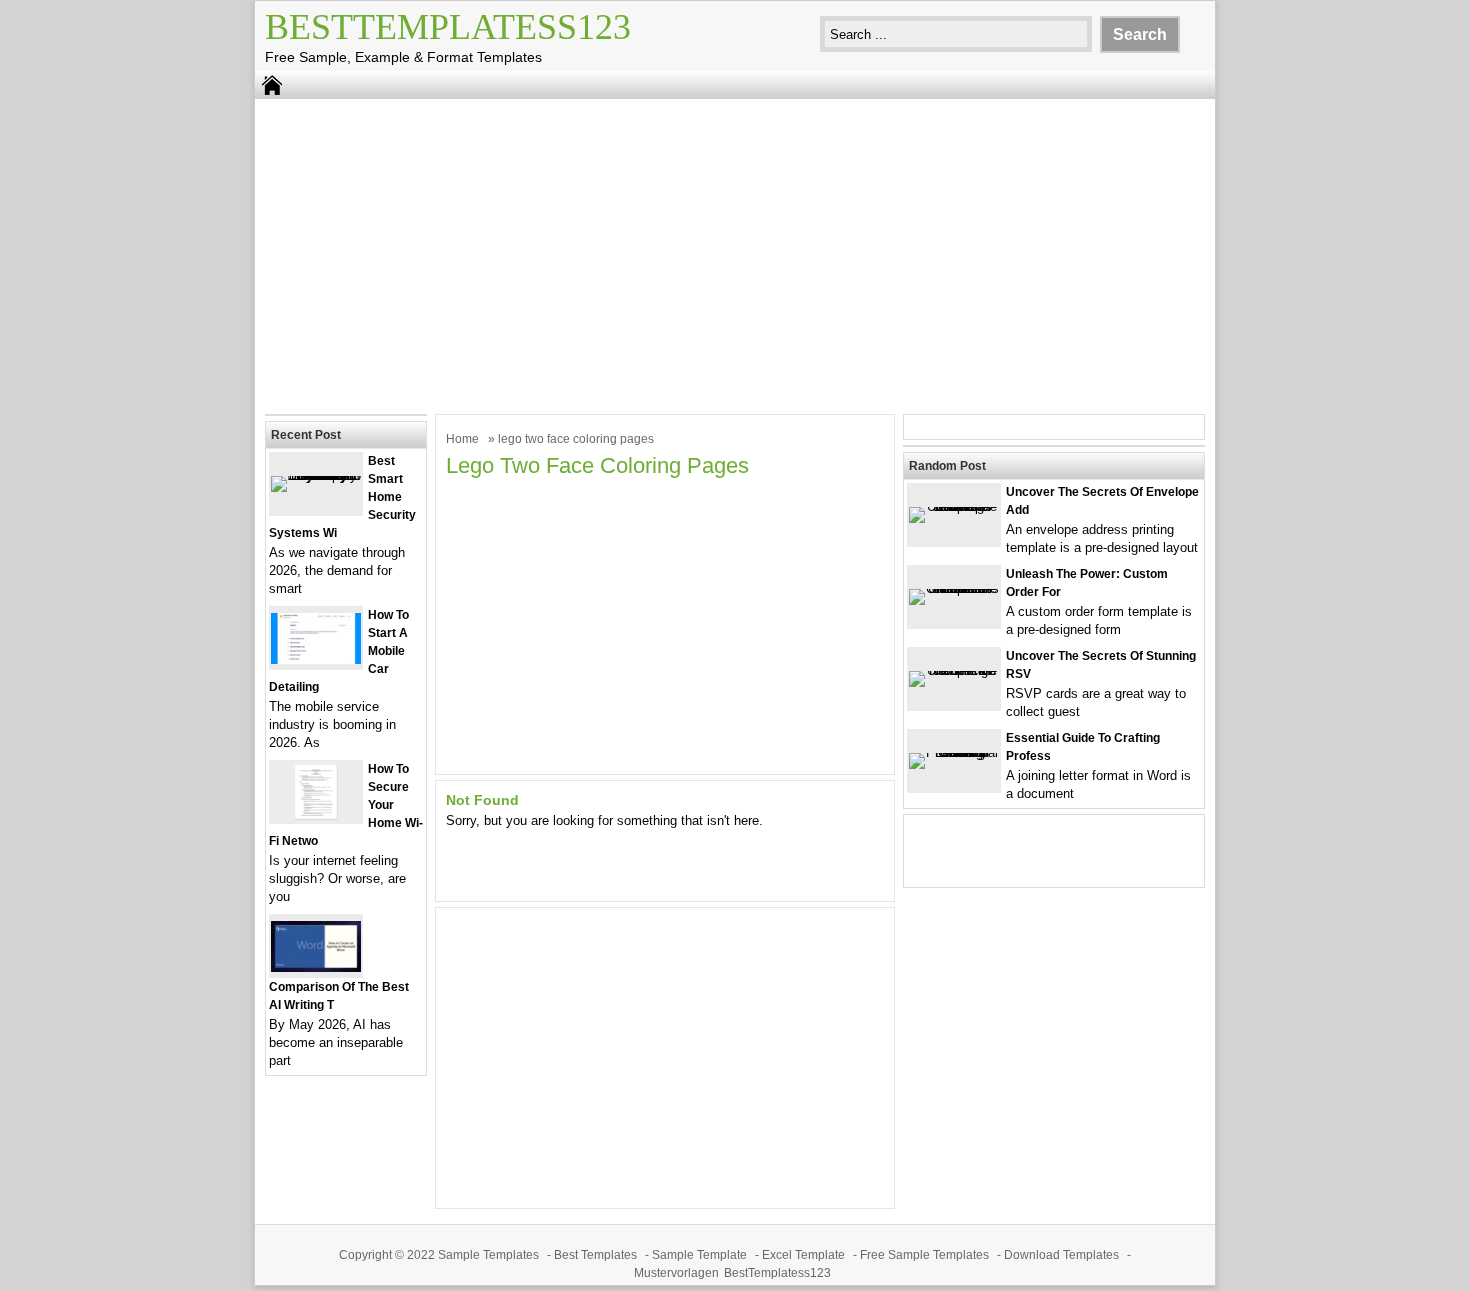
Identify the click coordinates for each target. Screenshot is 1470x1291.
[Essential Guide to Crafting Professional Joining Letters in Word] (954, 752)
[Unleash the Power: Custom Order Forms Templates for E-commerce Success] (954, 588)
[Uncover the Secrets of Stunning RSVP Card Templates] (954, 670)
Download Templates (1061, 1255)
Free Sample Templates (924, 1255)
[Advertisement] (735, 254)
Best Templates (595, 1255)
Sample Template (699, 1255)
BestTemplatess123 (448, 27)
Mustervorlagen (676, 1273)
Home (462, 439)
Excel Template (803, 1255)
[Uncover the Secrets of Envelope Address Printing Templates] (954, 506)
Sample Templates (488, 1255)
